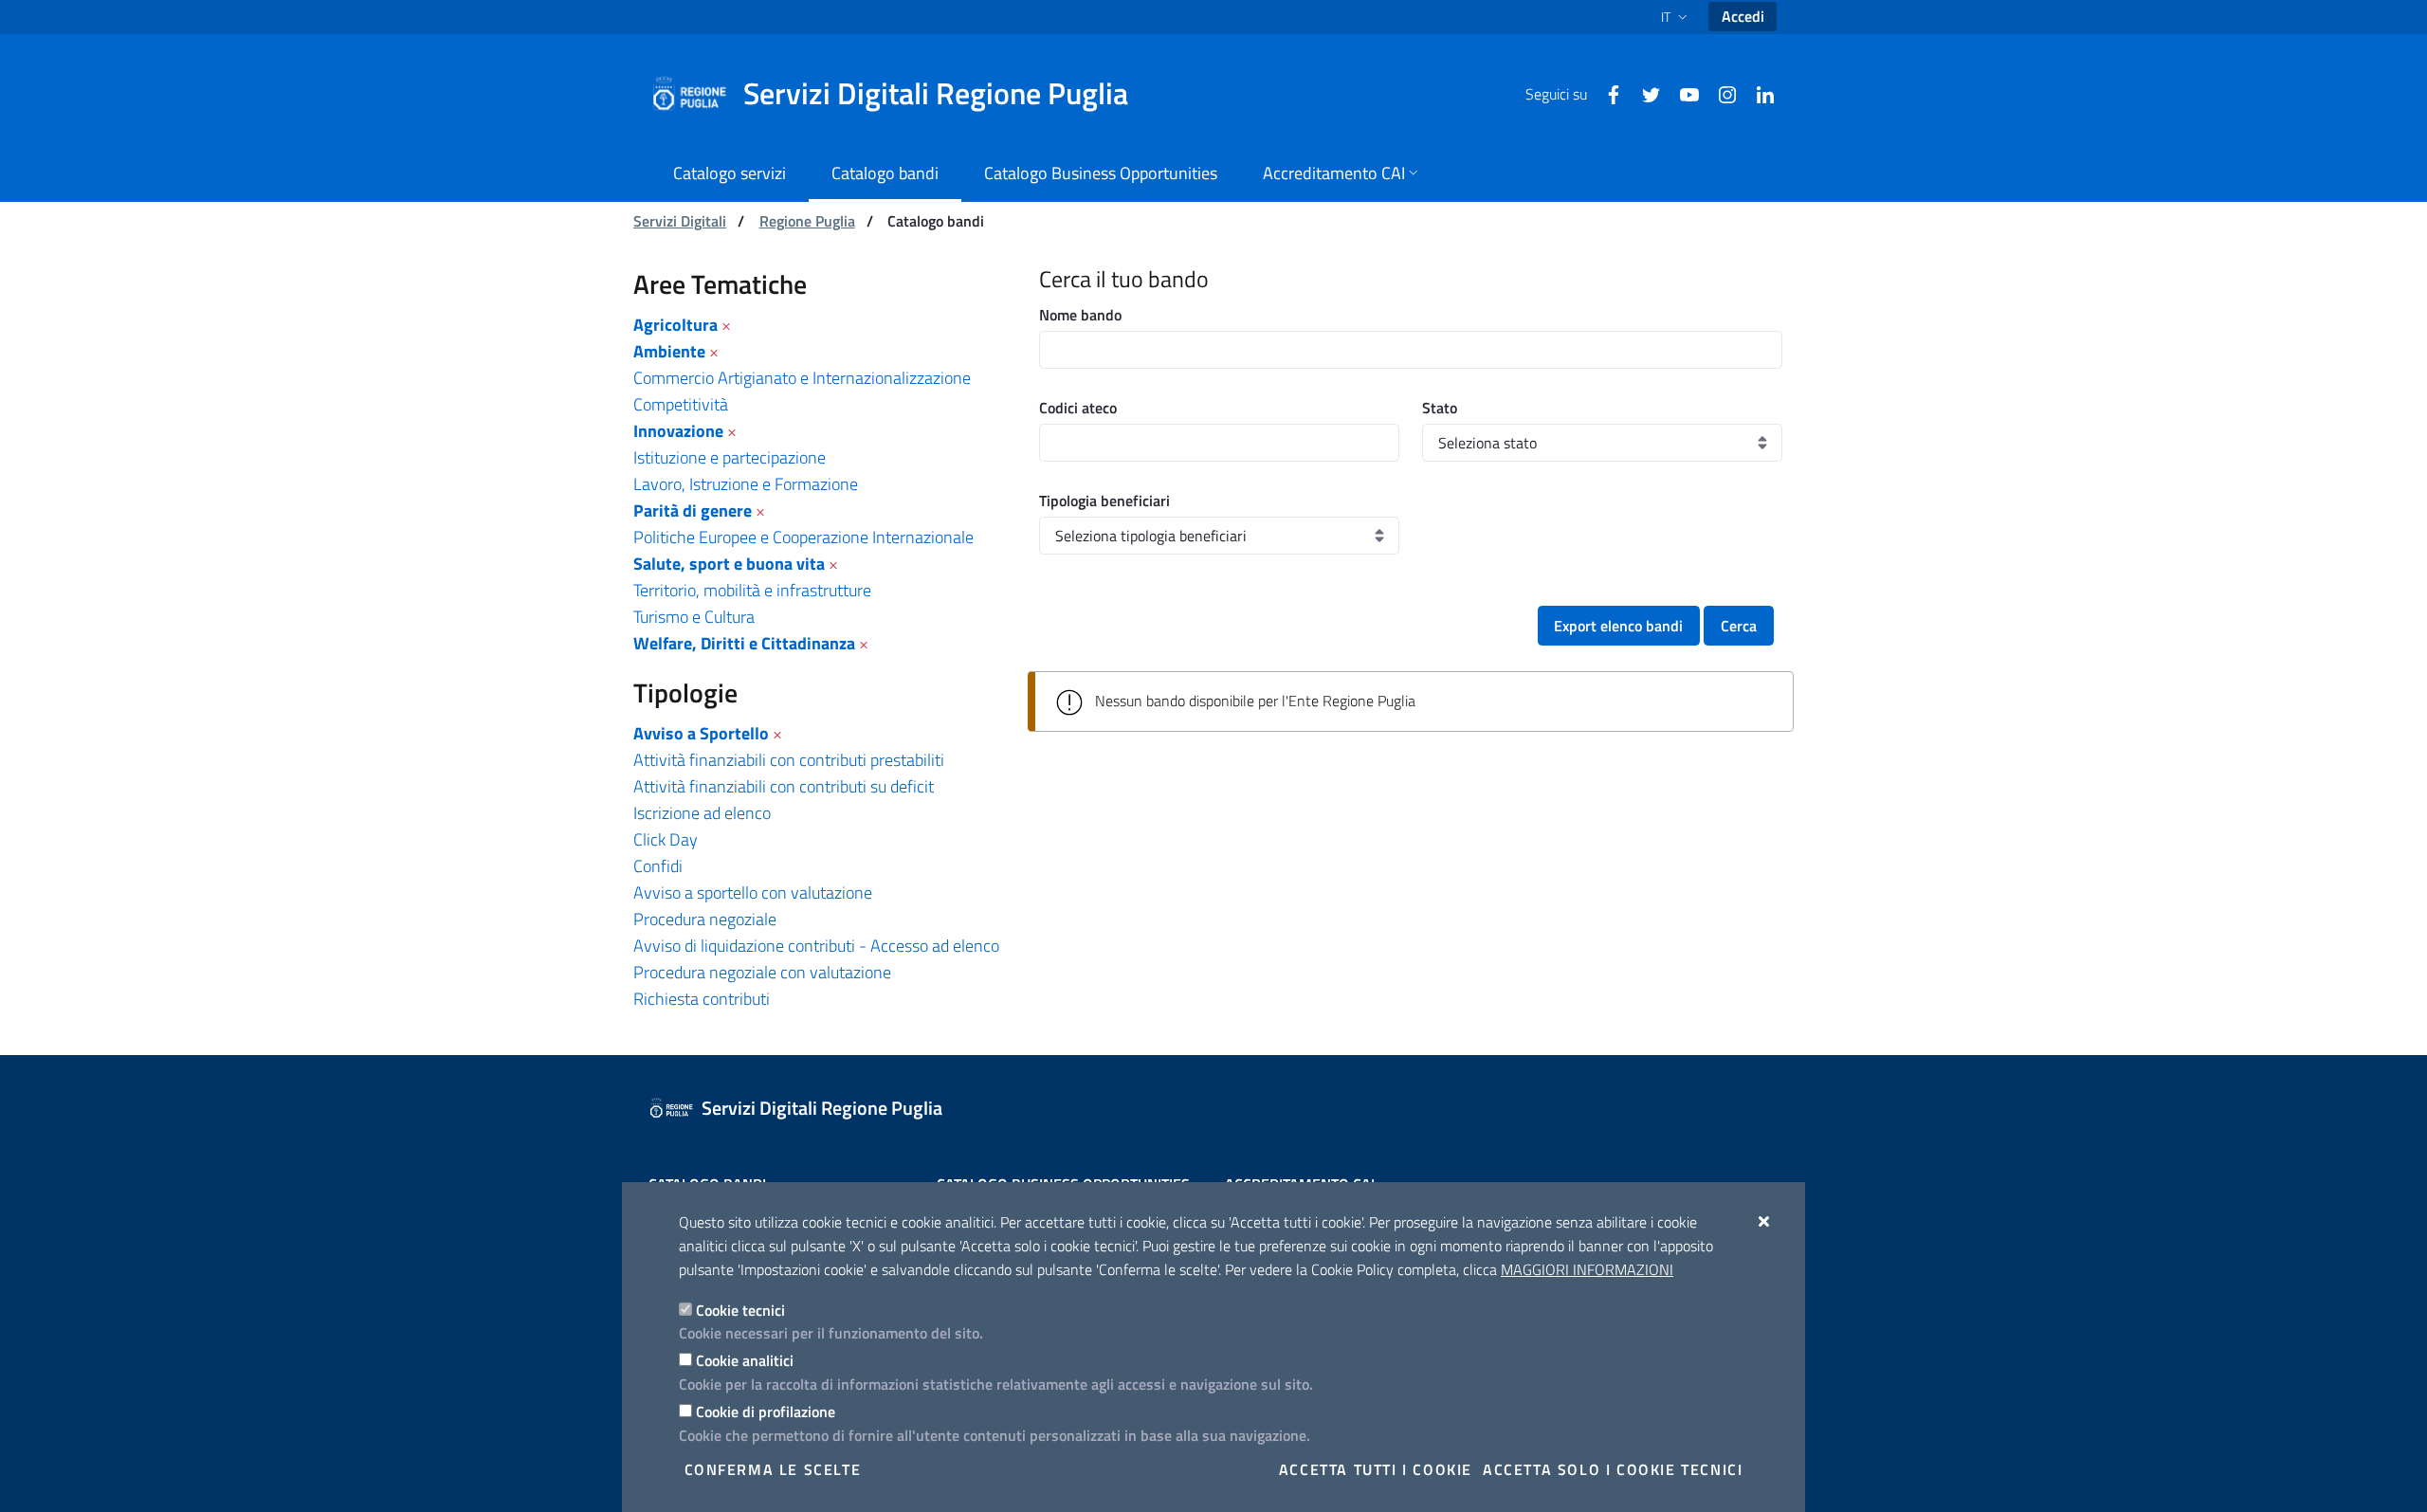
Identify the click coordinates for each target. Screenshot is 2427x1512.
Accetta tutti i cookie (1376, 1469)
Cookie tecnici (740, 1310)
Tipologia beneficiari (1104, 501)
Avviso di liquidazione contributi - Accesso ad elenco (816, 946)
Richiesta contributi (702, 999)
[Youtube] (1682, 93)
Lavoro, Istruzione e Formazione (746, 484)
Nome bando (1080, 315)
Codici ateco (1078, 408)
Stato (1440, 408)
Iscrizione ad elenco (702, 813)
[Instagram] (1720, 93)
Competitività (681, 404)
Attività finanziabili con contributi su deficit (784, 786)
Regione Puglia (807, 221)
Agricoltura (675, 325)
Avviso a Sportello (701, 733)
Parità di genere (693, 510)
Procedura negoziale (705, 919)
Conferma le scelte (773, 1469)
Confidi (658, 866)
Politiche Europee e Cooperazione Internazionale (803, 537)
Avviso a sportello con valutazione (753, 893)
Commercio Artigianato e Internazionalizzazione (802, 378)
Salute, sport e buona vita (729, 564)
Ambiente (669, 351)
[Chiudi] (1765, 1221)
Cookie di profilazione (766, 1412)
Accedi (1743, 16)
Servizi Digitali (680, 221)
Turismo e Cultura (694, 617)
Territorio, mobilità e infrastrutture (752, 590)
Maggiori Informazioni (1587, 1269)
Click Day (666, 839)
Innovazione (678, 431)
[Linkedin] (1758, 93)
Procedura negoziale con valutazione (762, 972)
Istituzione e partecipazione (730, 457)
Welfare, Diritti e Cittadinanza (744, 643)
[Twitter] (1644, 93)
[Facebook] (1606, 93)
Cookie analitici (745, 1360)
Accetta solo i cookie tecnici (1613, 1469)
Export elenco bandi (1618, 626)
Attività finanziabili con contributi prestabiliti (789, 760)
